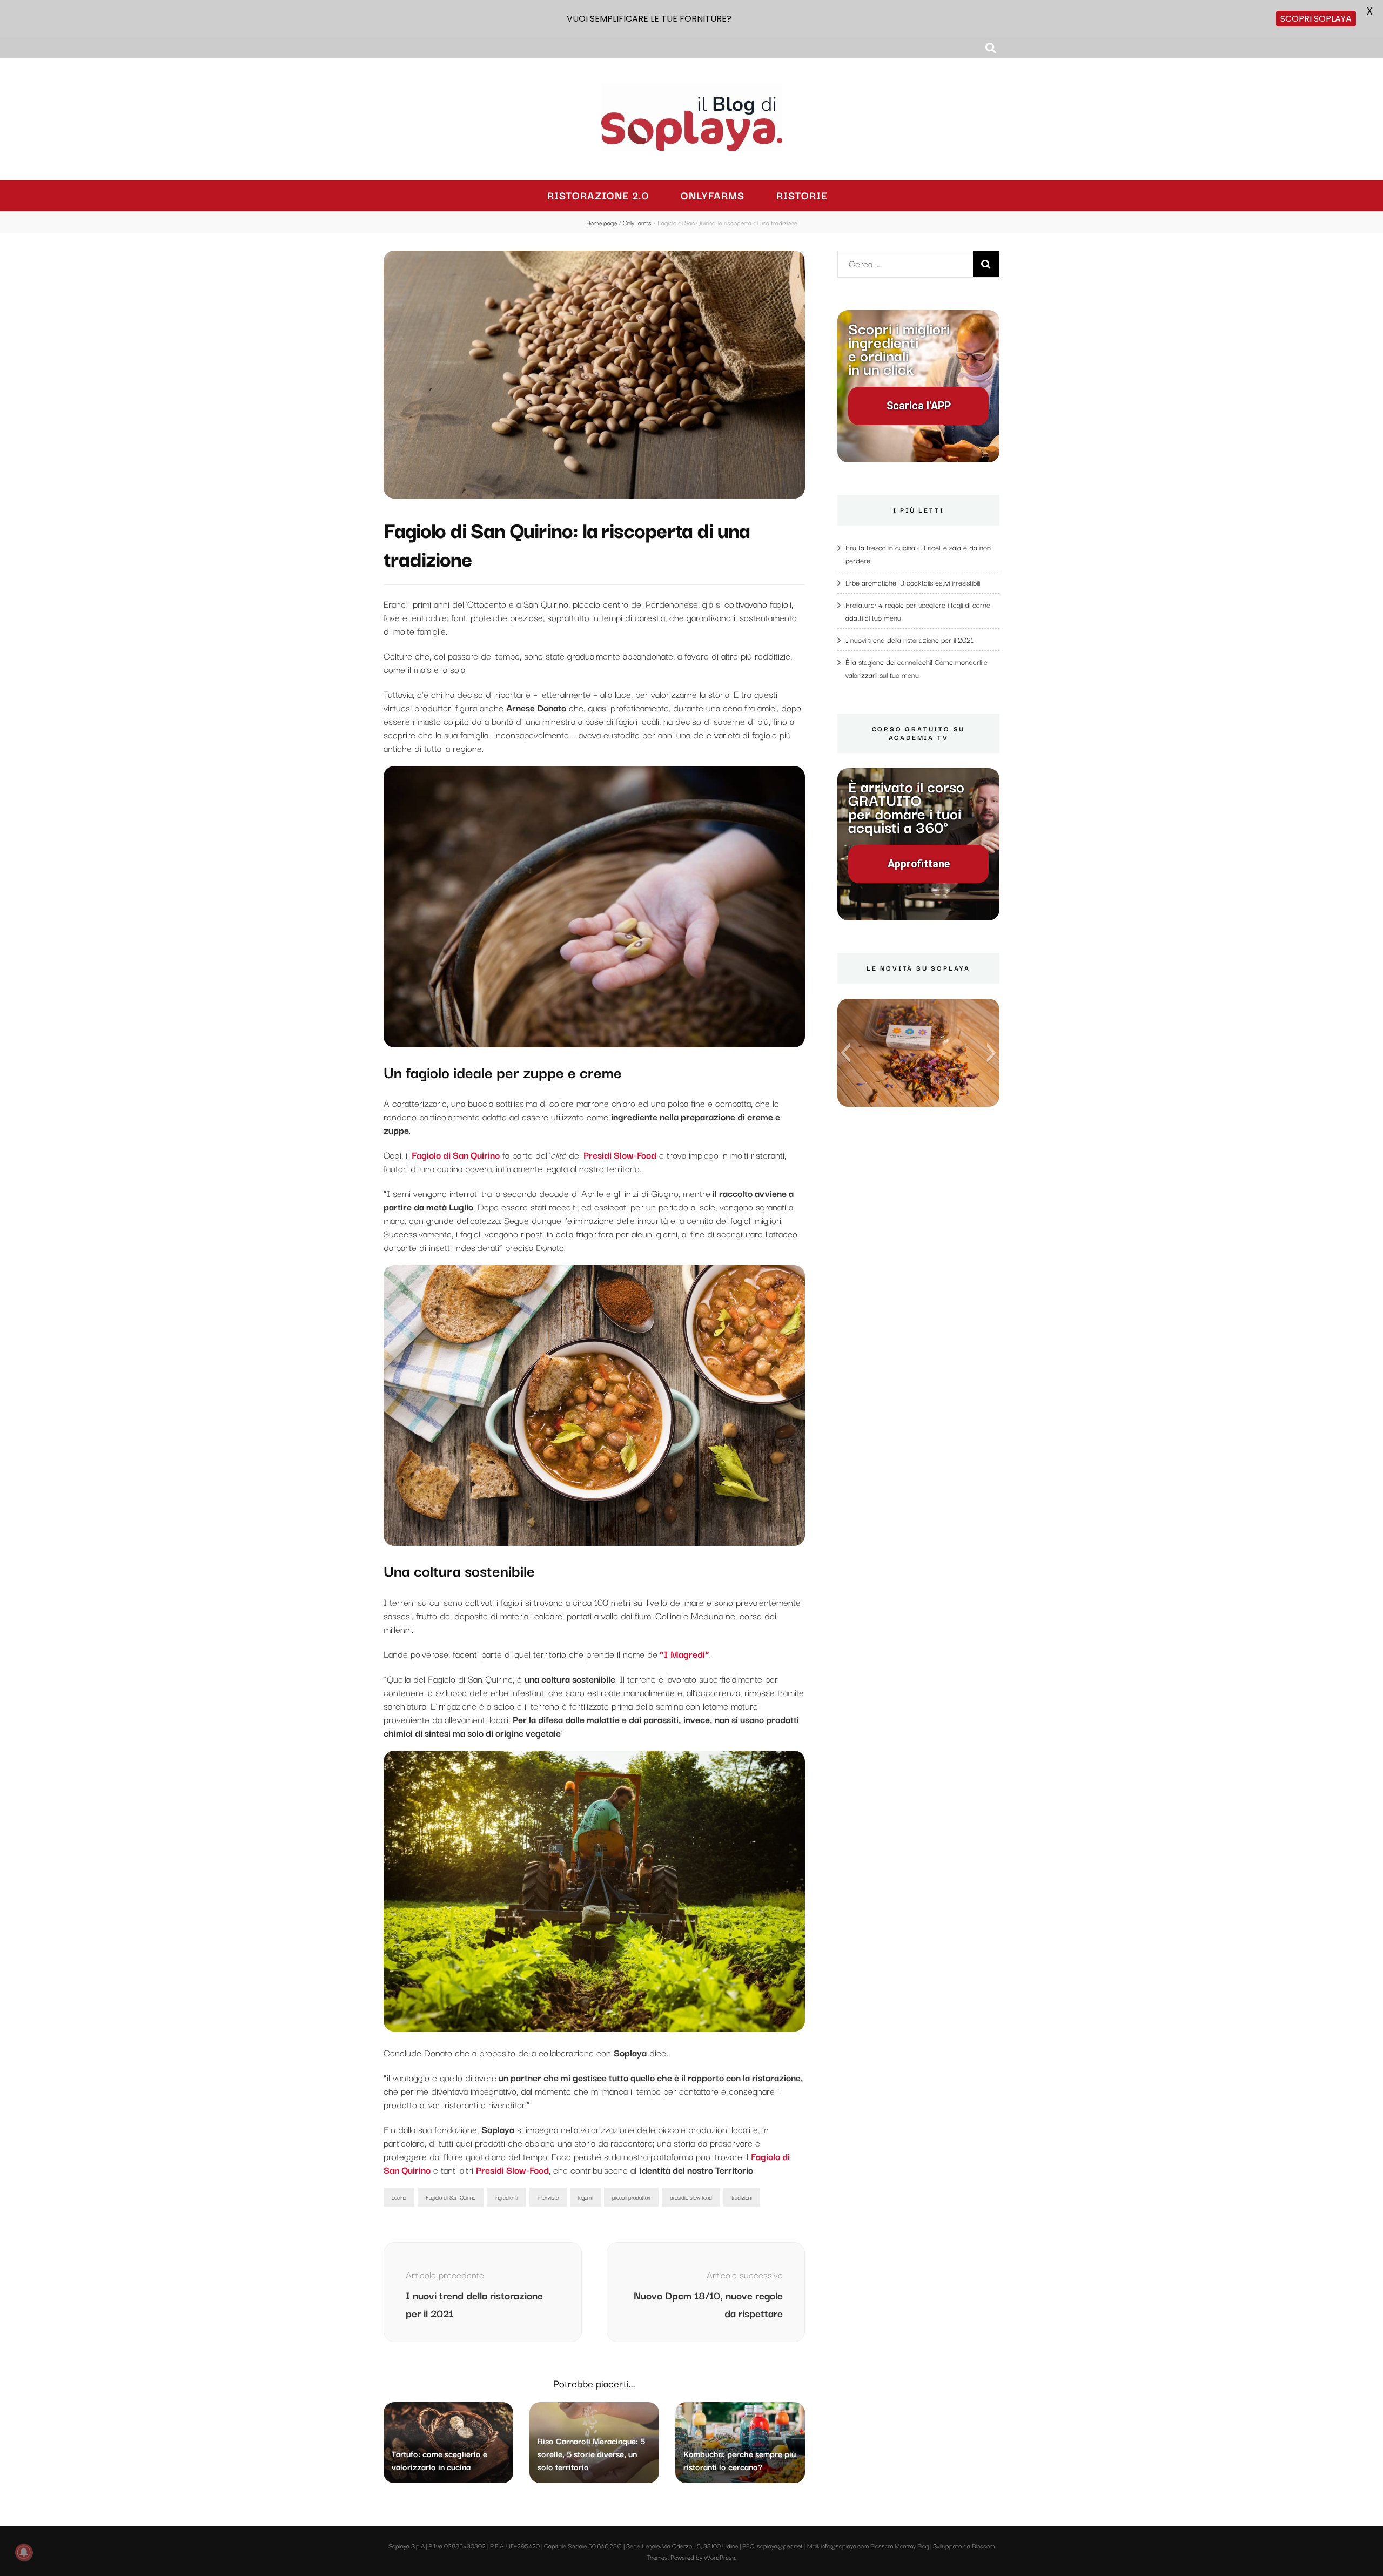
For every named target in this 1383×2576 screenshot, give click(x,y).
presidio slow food (691, 2197)
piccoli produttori (631, 2197)
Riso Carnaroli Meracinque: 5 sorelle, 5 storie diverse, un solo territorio (591, 2453)
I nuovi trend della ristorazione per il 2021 (909, 640)
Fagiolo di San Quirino (451, 2197)
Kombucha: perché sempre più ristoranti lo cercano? (740, 2460)
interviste (548, 2197)
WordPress (720, 2557)
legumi (585, 2197)
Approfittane (919, 864)
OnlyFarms (713, 195)
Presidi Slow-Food (512, 2170)
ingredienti (506, 2197)
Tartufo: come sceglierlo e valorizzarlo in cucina (439, 2460)
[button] (845, 1053)
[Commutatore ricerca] (991, 48)
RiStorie (802, 195)
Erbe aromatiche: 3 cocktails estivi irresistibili (913, 582)
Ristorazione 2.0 (598, 195)
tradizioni (742, 2197)
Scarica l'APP (919, 406)
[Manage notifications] (24, 2552)
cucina (399, 2197)
